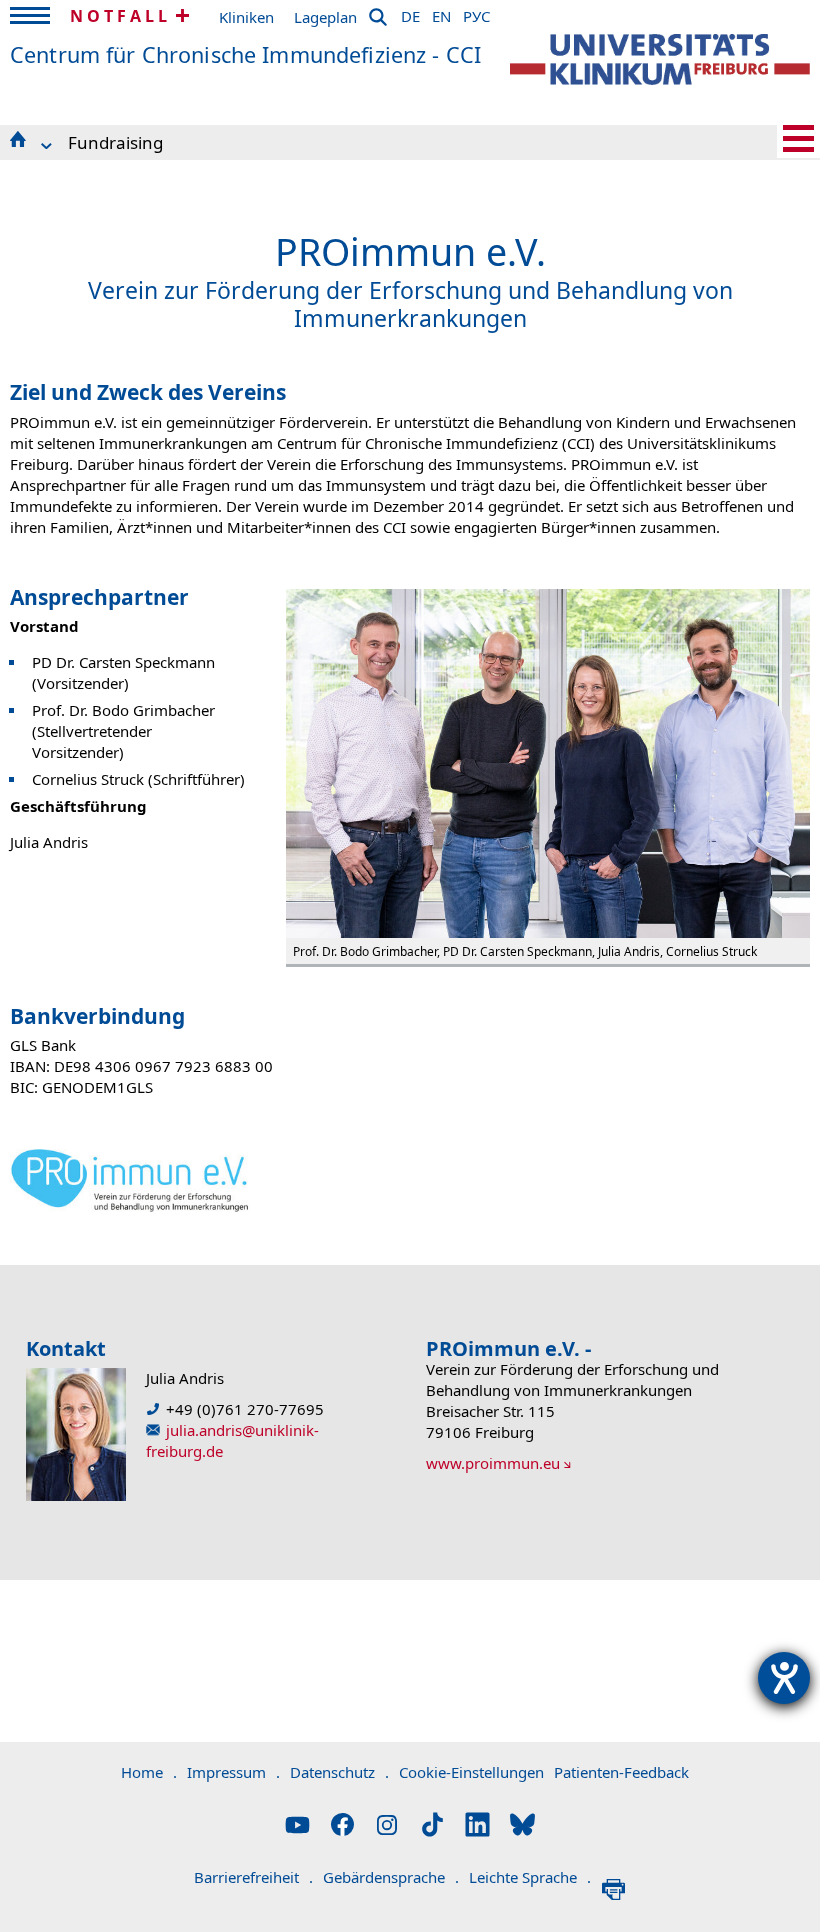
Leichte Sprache (530, 1877)
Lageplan (325, 17)
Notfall (120, 16)
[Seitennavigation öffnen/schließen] (798, 138)
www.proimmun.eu (493, 1463)
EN (441, 13)
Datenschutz (339, 1772)
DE (410, 13)
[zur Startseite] (660, 59)
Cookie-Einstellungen (471, 1772)
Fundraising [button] (115, 142)
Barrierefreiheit (253, 1877)
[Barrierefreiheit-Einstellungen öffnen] (784, 1678)
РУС (476, 13)
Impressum (233, 1772)
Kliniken (246, 17)
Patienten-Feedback (621, 1772)
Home (149, 1772)
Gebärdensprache (391, 1877)
